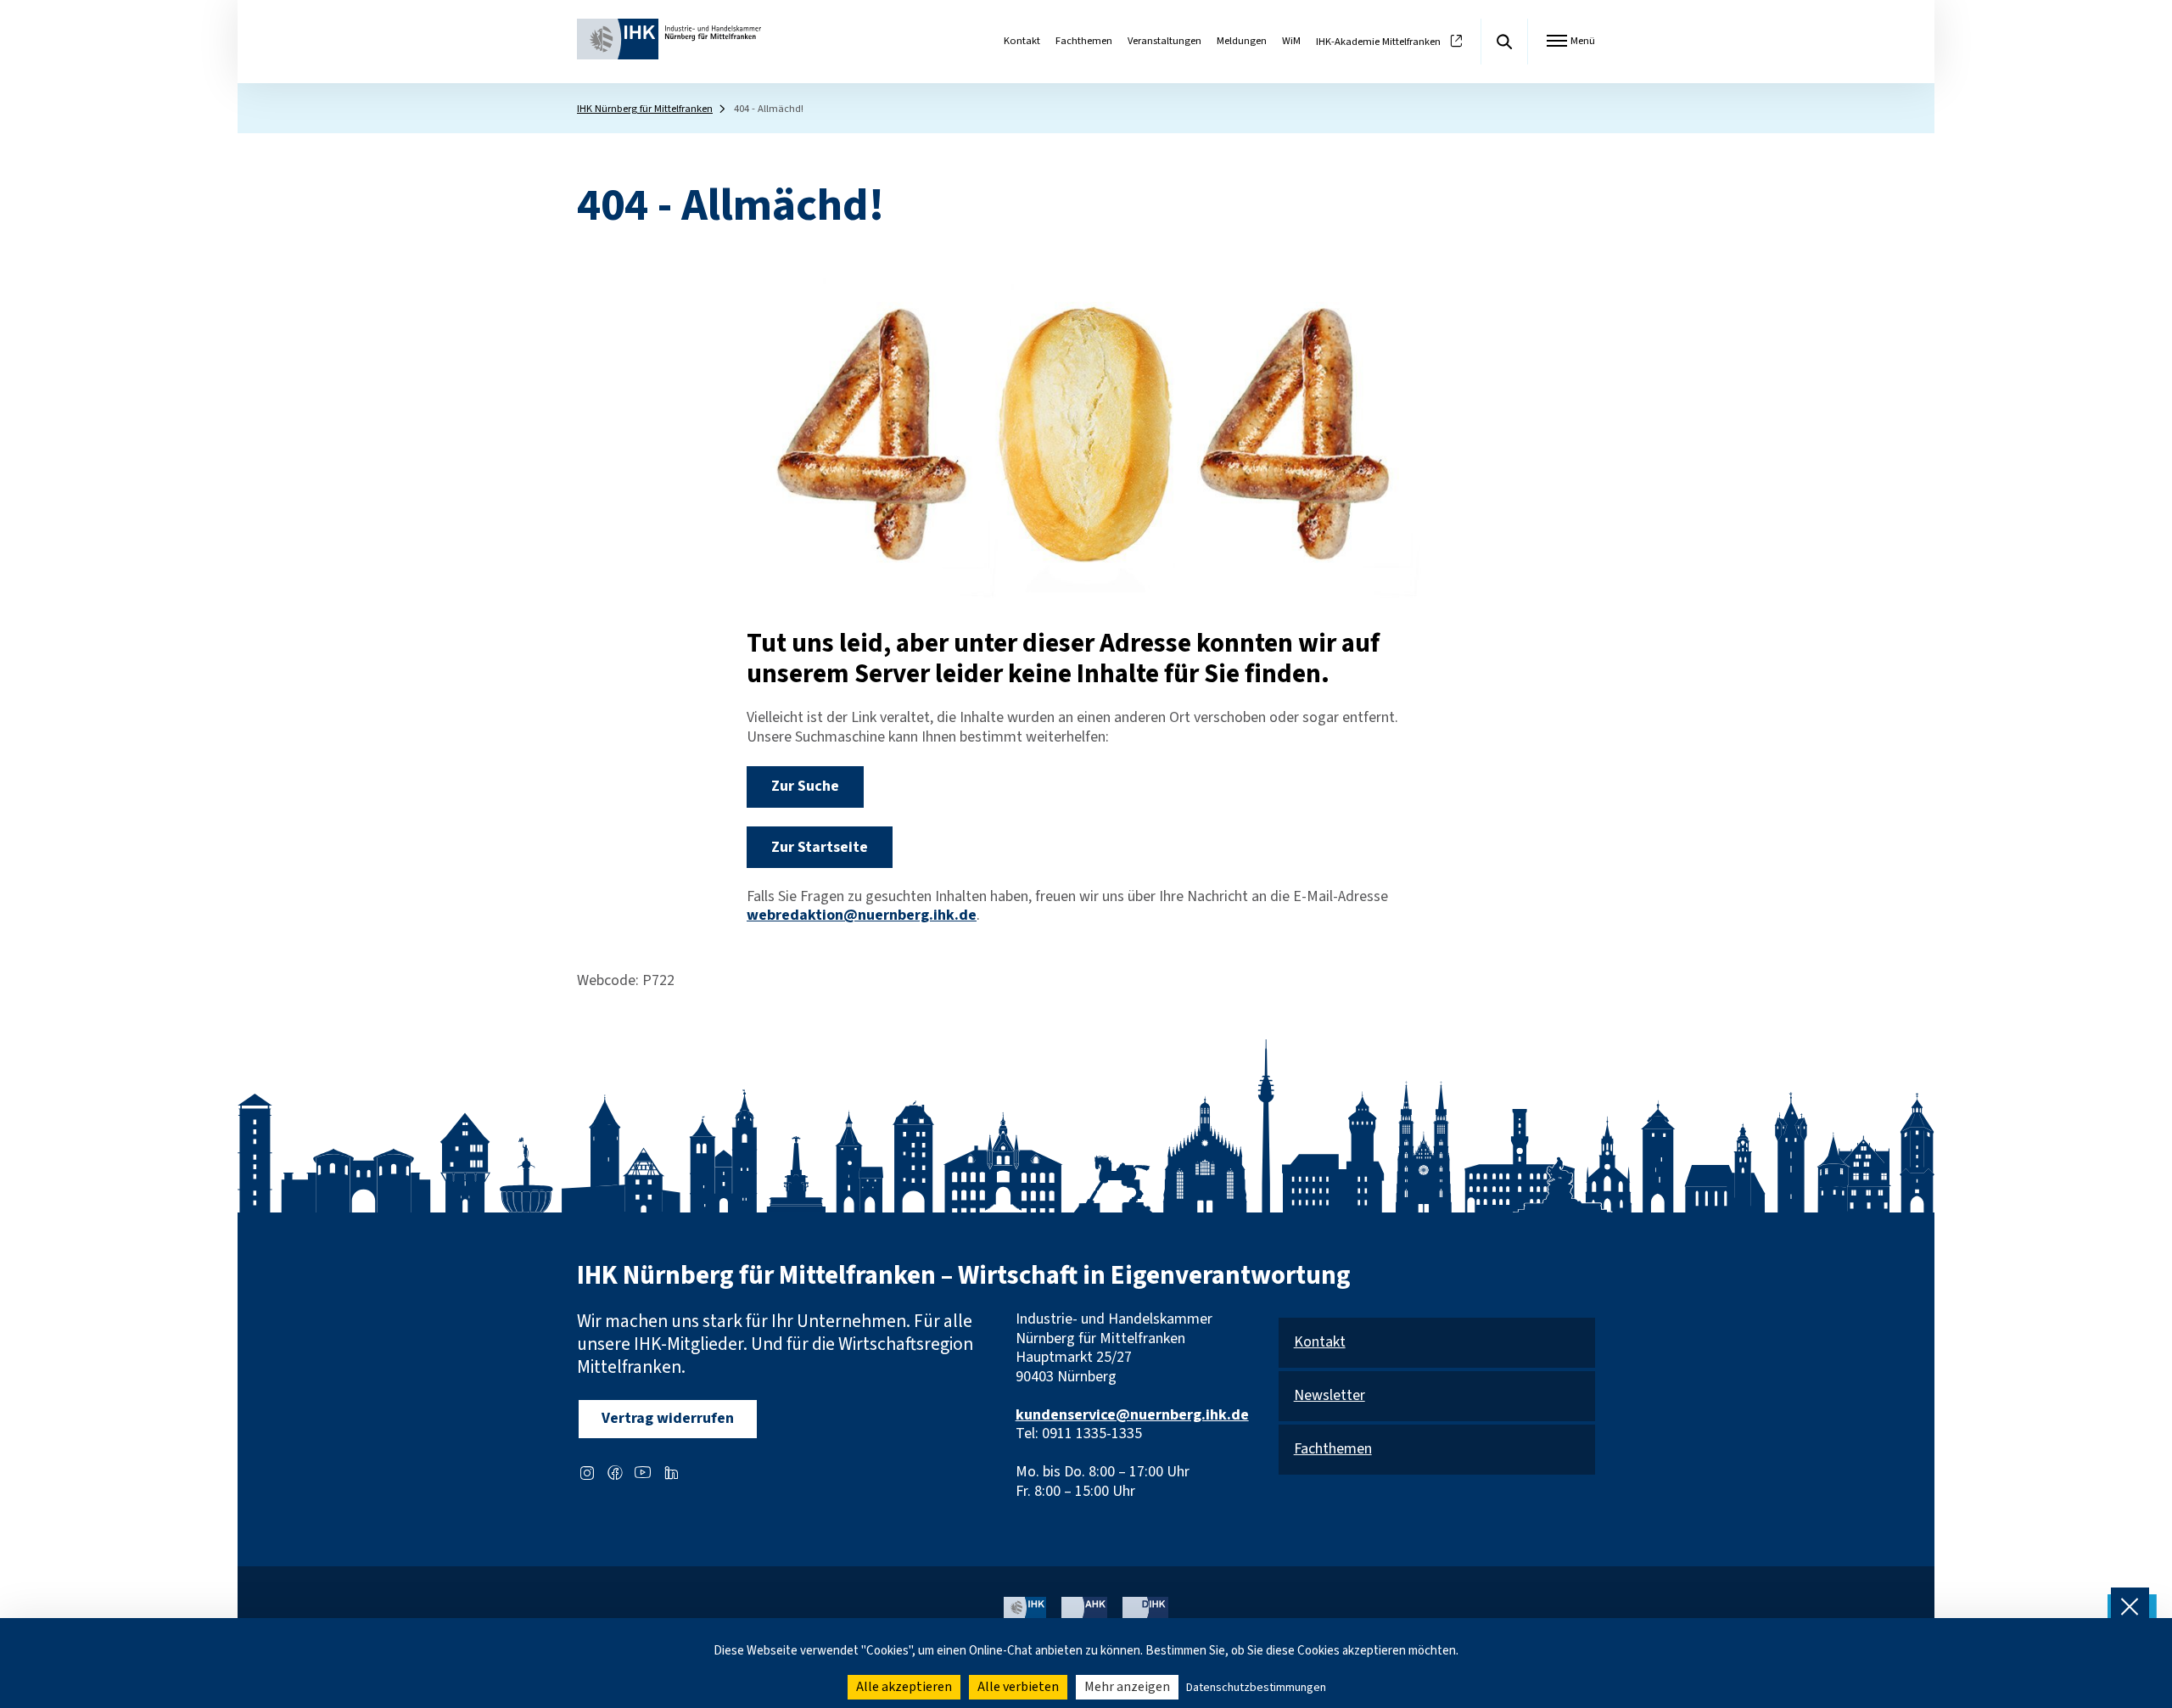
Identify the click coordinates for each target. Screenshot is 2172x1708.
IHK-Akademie (1378, 42)
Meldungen (1242, 41)
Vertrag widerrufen (668, 1418)
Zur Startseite (820, 847)
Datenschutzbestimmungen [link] (1256, 1688)
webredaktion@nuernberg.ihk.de (862, 915)
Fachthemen (1084, 41)
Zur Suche (805, 786)
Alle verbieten (1018, 1687)
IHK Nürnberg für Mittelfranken (645, 109)
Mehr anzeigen (1127, 1687)
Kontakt (1022, 41)
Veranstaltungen (1164, 41)
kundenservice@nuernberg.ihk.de (1132, 1415)
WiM (1291, 41)
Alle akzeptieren (904, 1687)
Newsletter (1330, 1396)
